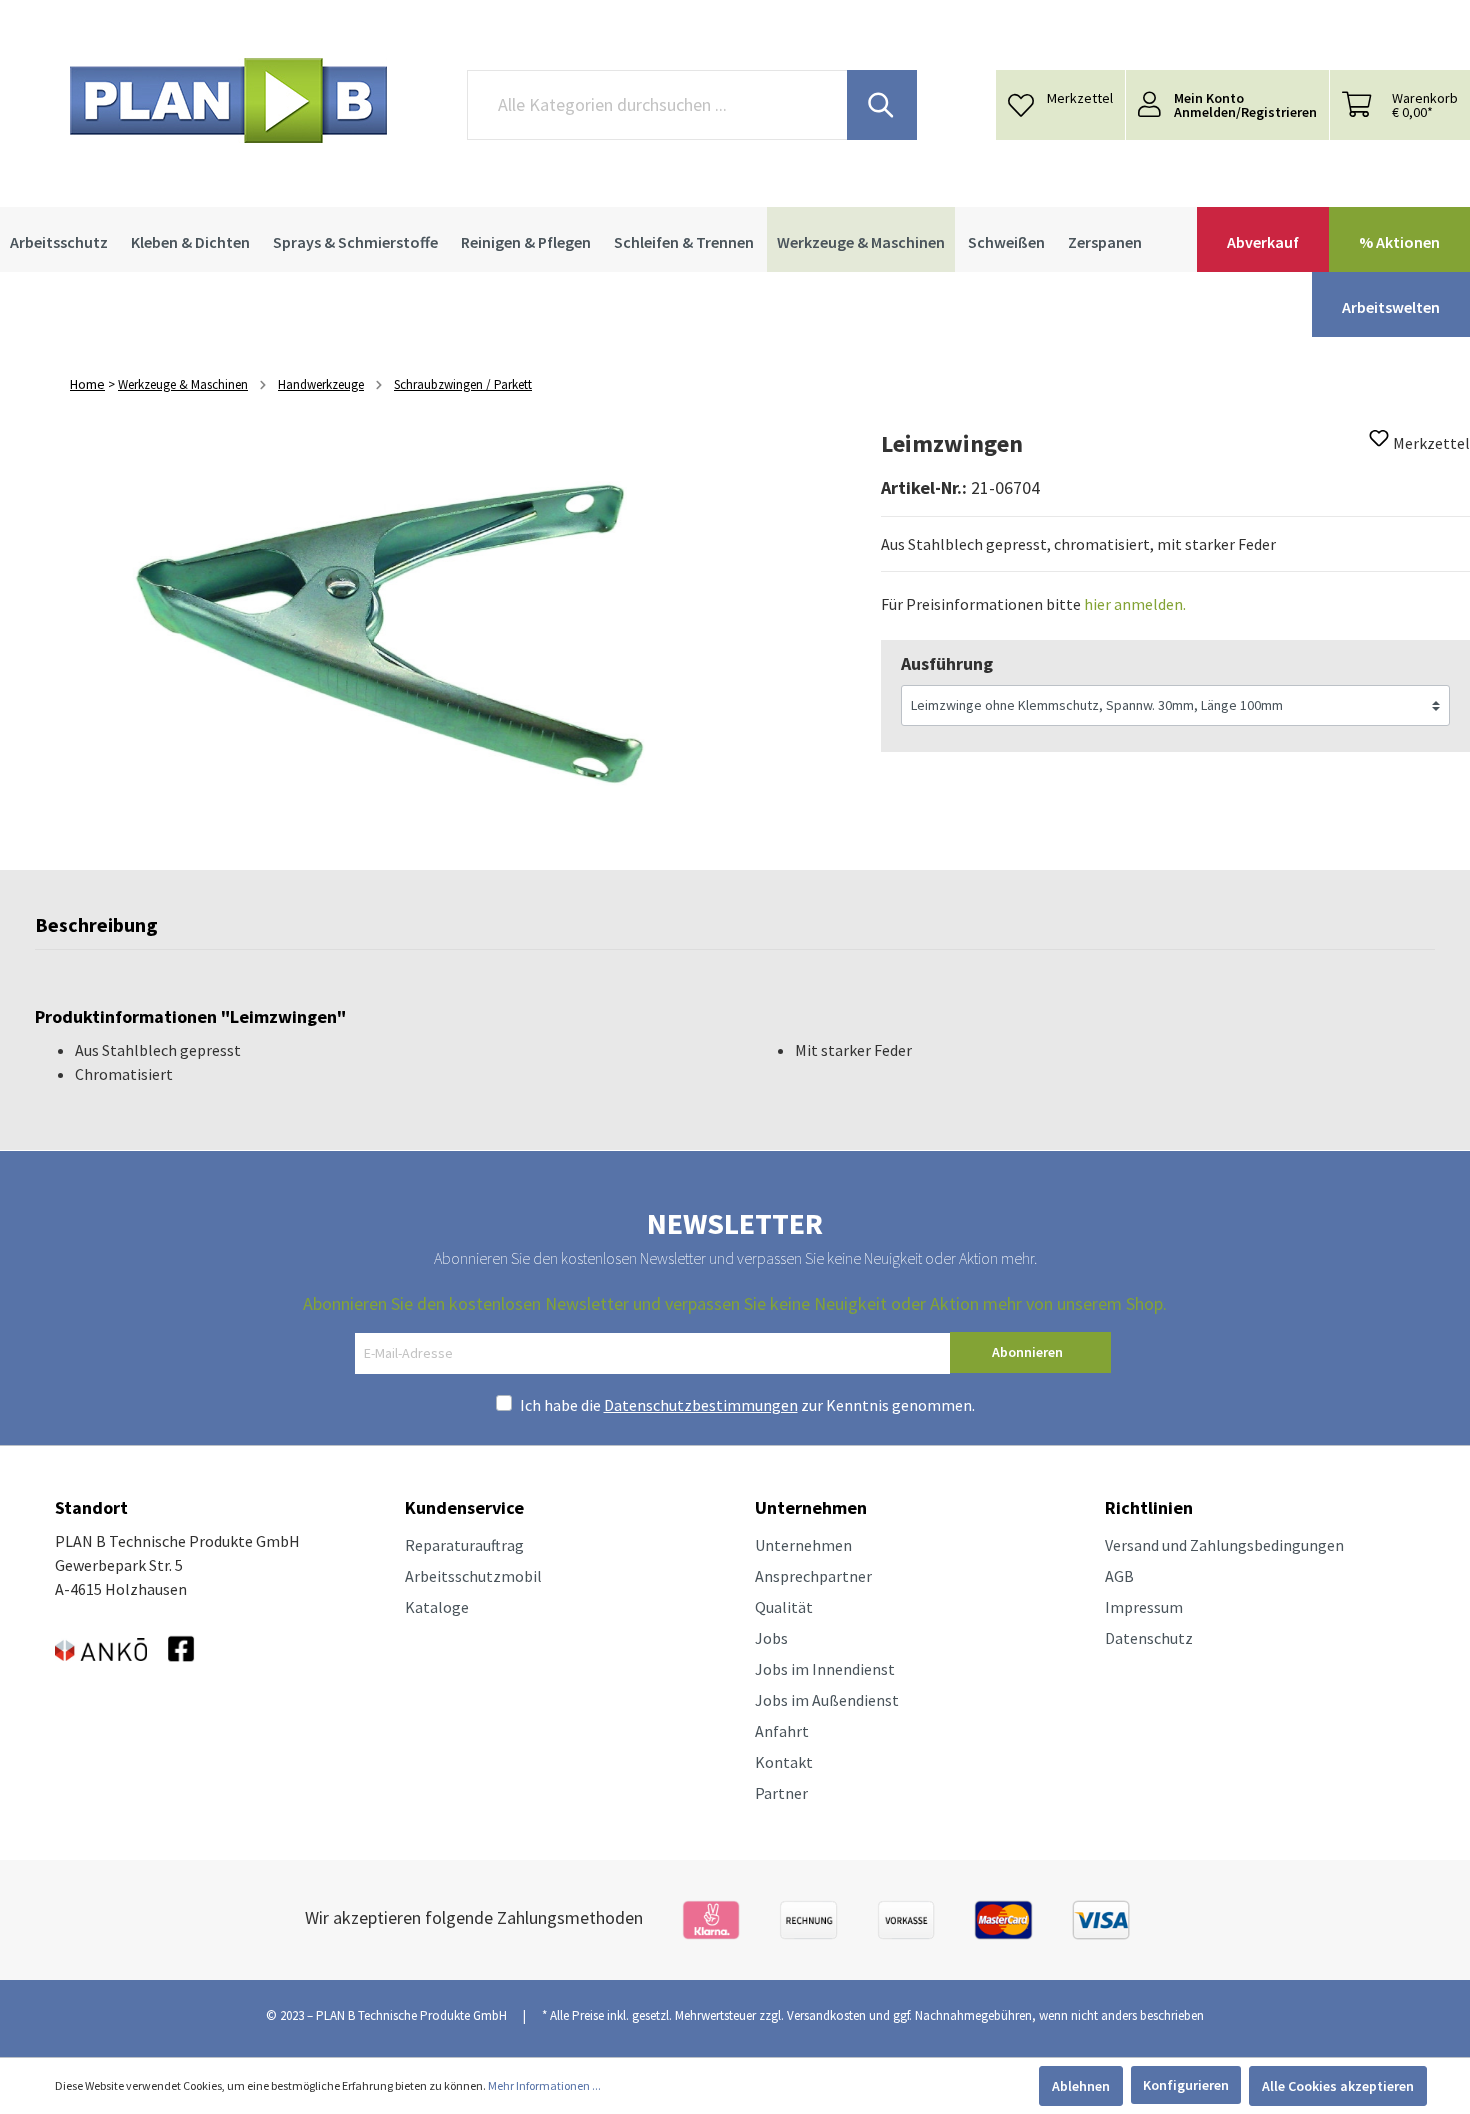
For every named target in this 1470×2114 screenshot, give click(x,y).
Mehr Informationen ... (544, 2085)
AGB (1119, 1576)
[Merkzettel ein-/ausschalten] (1379, 444)
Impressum (1144, 1607)
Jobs (771, 1638)
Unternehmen (803, 1545)
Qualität (784, 1607)
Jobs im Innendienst (825, 1669)
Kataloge (437, 1607)
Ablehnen (1081, 2086)
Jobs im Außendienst (827, 1700)
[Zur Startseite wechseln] (228, 100)
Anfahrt (782, 1731)
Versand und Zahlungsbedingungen (1224, 1545)
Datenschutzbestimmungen (701, 1405)
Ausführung (947, 663)
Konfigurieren (1186, 2085)
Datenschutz (1149, 1638)
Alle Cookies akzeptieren (1338, 2086)
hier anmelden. (1135, 604)
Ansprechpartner (813, 1576)
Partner (781, 1793)
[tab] (96, 930)
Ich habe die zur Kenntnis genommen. (747, 1405)
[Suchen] (882, 105)
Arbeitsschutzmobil (473, 1576)
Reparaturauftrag (464, 1545)
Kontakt (784, 1762)
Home (87, 384)
